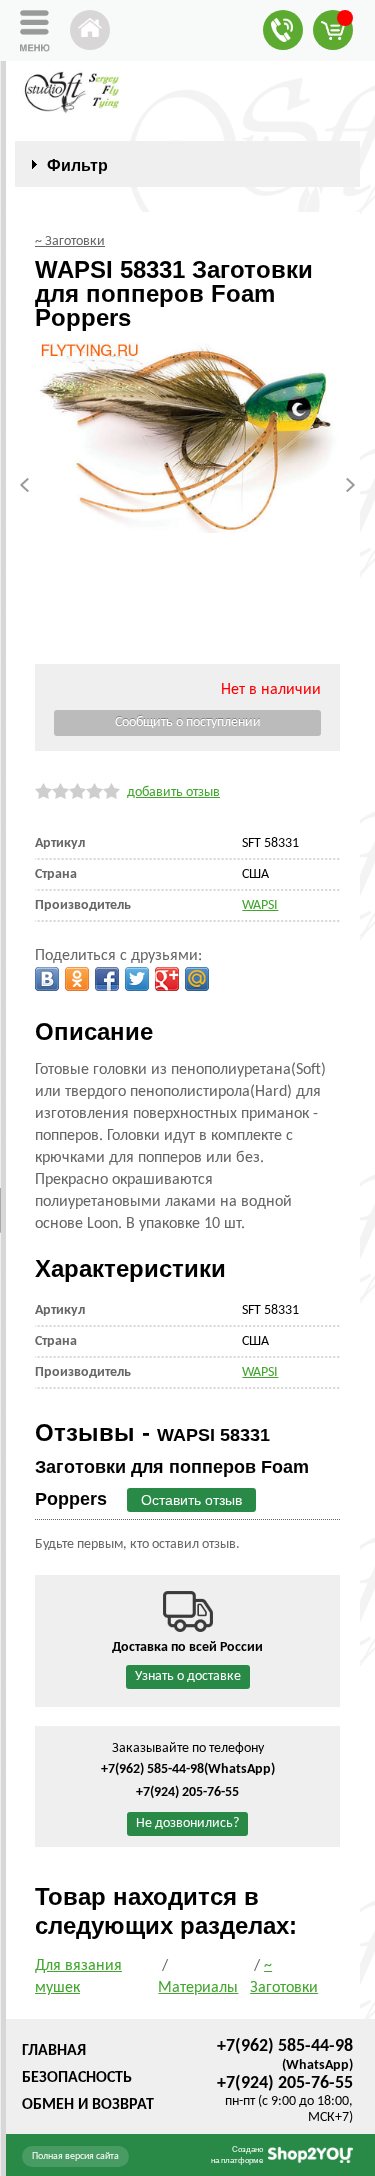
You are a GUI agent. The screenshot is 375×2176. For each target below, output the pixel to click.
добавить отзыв (173, 792)
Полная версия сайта (75, 2156)
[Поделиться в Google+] (167, 979)
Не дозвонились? (187, 1823)
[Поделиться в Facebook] (107, 979)
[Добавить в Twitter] (137, 979)
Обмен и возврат (88, 2105)
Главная (54, 2051)
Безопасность (77, 2078)
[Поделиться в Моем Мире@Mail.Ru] (197, 979)
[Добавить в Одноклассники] (77, 979)
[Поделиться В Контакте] (47, 979)
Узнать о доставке (188, 1676)
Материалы (198, 1988)
